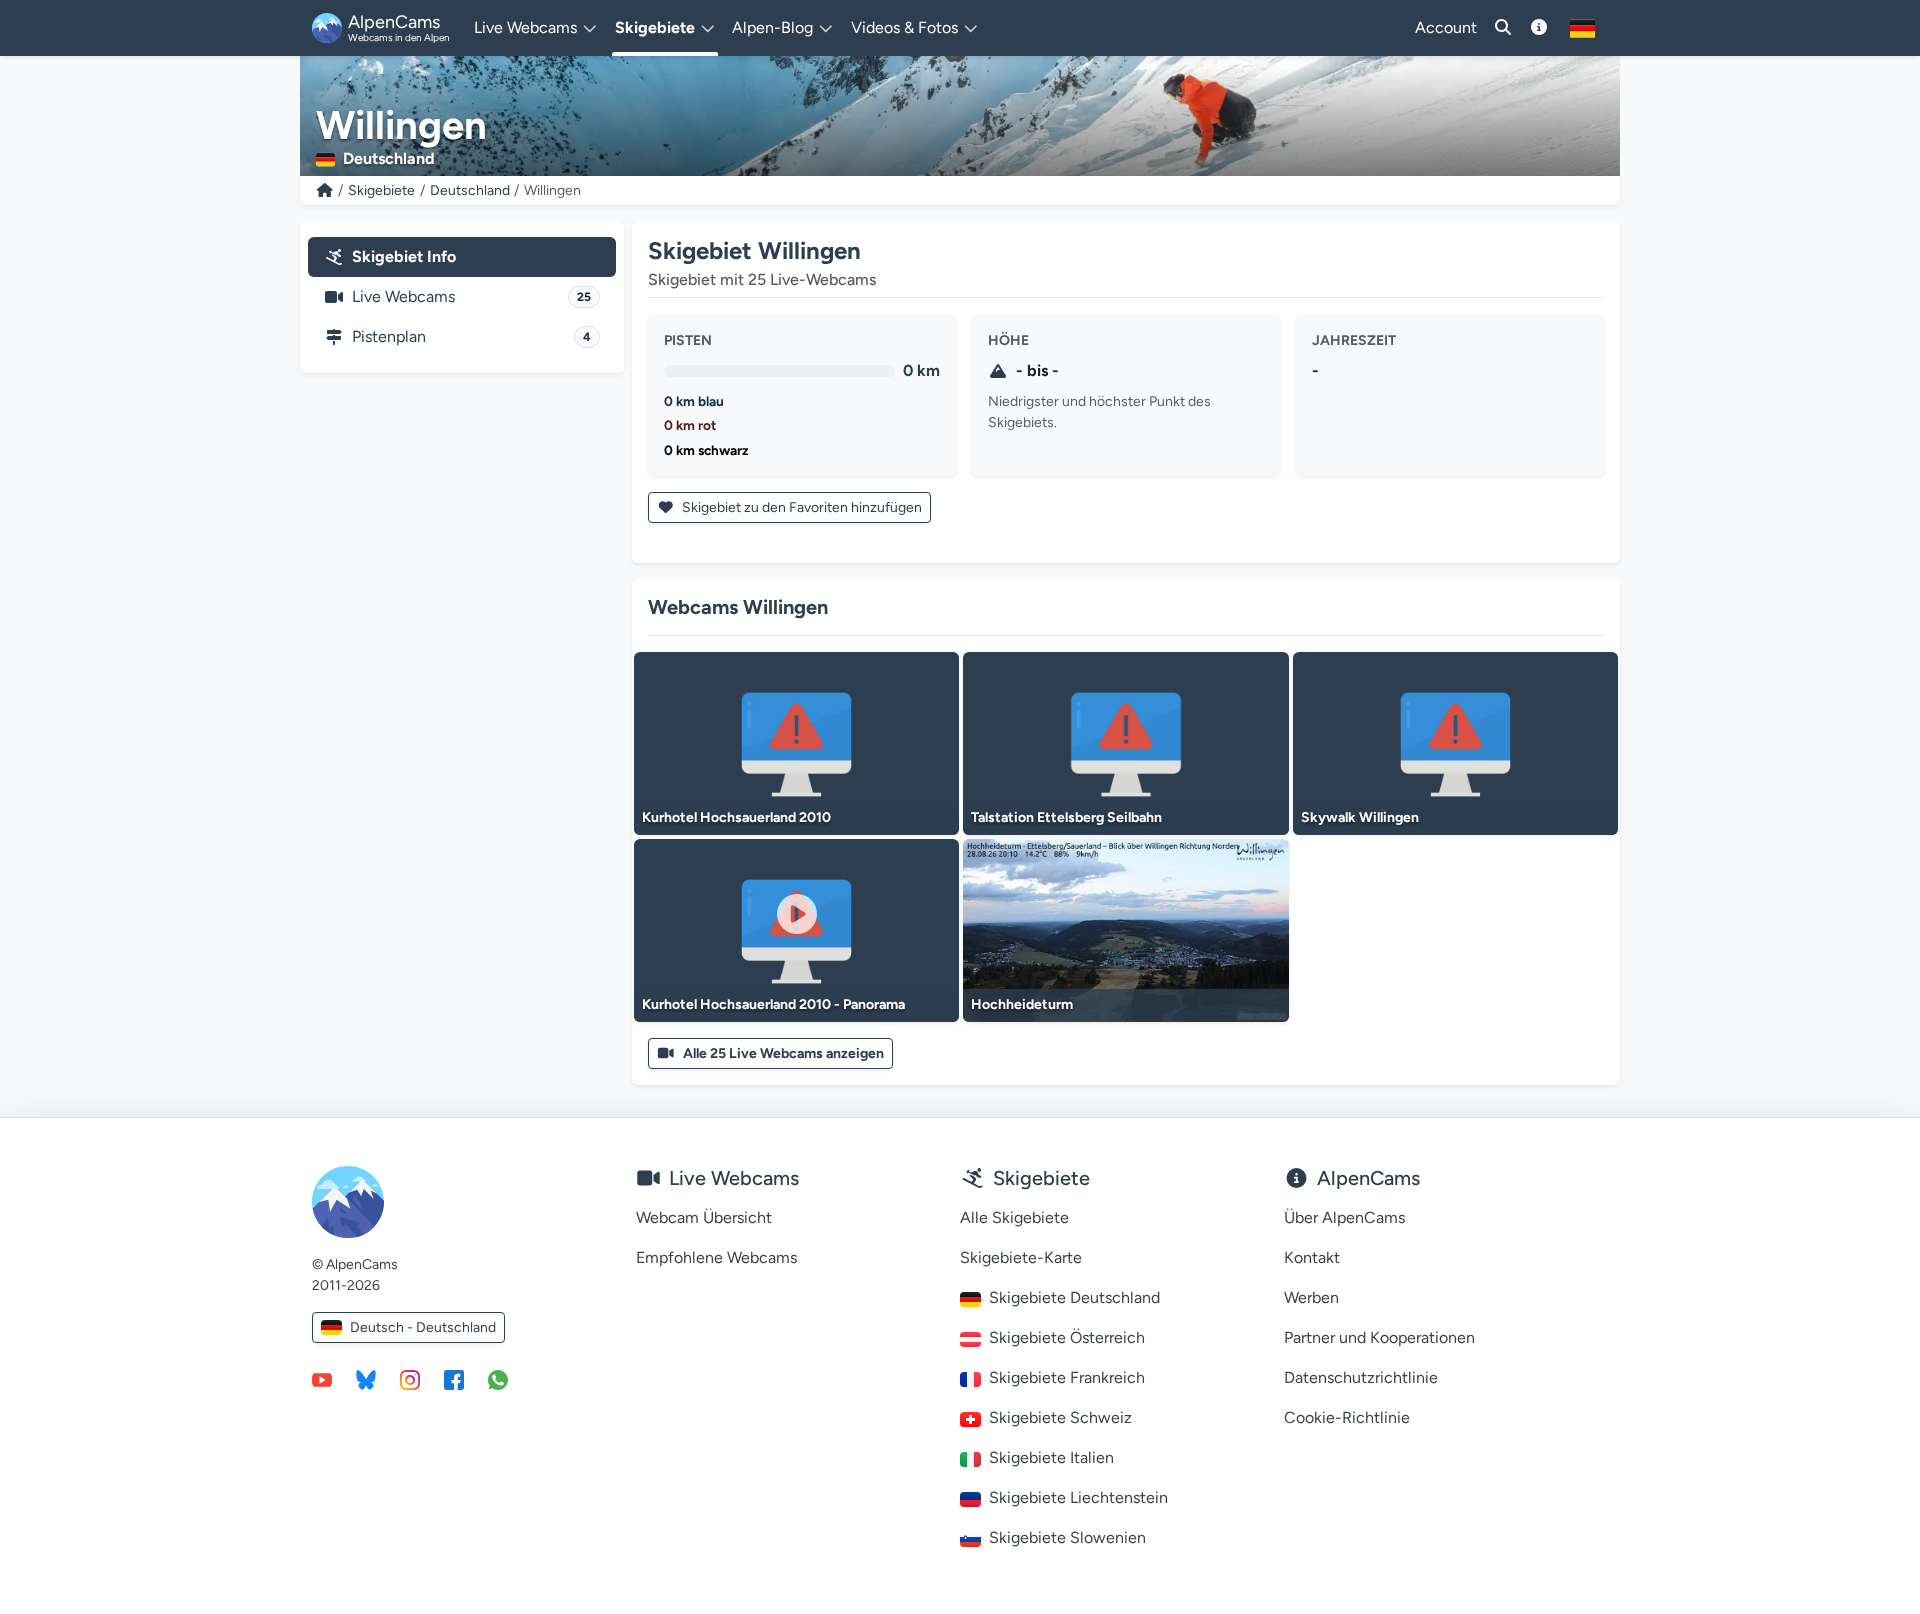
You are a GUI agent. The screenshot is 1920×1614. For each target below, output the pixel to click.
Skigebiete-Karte (1021, 1257)
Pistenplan (471, 336)
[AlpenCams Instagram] (410, 1379)
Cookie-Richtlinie (1347, 1417)
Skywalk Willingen (1360, 817)
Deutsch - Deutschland (423, 1327)
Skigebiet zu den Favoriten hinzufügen (800, 507)
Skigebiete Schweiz (1060, 1417)
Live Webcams (471, 296)
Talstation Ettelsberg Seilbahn (1066, 817)
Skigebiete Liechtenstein (1078, 1497)
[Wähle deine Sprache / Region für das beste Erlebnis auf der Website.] (1582, 28)
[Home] (325, 190)
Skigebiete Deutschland (1074, 1297)
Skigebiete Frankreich (1067, 1377)
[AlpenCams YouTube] (322, 1379)
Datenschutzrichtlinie (1361, 1377)
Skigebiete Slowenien (1067, 1537)
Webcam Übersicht (704, 1217)
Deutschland (470, 190)
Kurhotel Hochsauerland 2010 (736, 817)
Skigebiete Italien (1051, 1457)
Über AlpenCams (1344, 1217)
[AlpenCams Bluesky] (366, 1379)
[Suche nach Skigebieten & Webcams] (1503, 28)
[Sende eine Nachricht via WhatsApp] (498, 1379)
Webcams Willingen (738, 607)
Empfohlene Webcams (716, 1257)
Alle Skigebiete (1014, 1217)
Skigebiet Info (404, 256)
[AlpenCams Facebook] (454, 1379)
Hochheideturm (1022, 1004)
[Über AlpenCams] (1539, 28)
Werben (1311, 1297)
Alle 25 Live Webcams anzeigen (783, 1053)
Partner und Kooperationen (1379, 1337)
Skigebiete (381, 190)
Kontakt (1312, 1257)
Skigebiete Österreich (1067, 1337)
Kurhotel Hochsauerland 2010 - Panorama (773, 1004)
